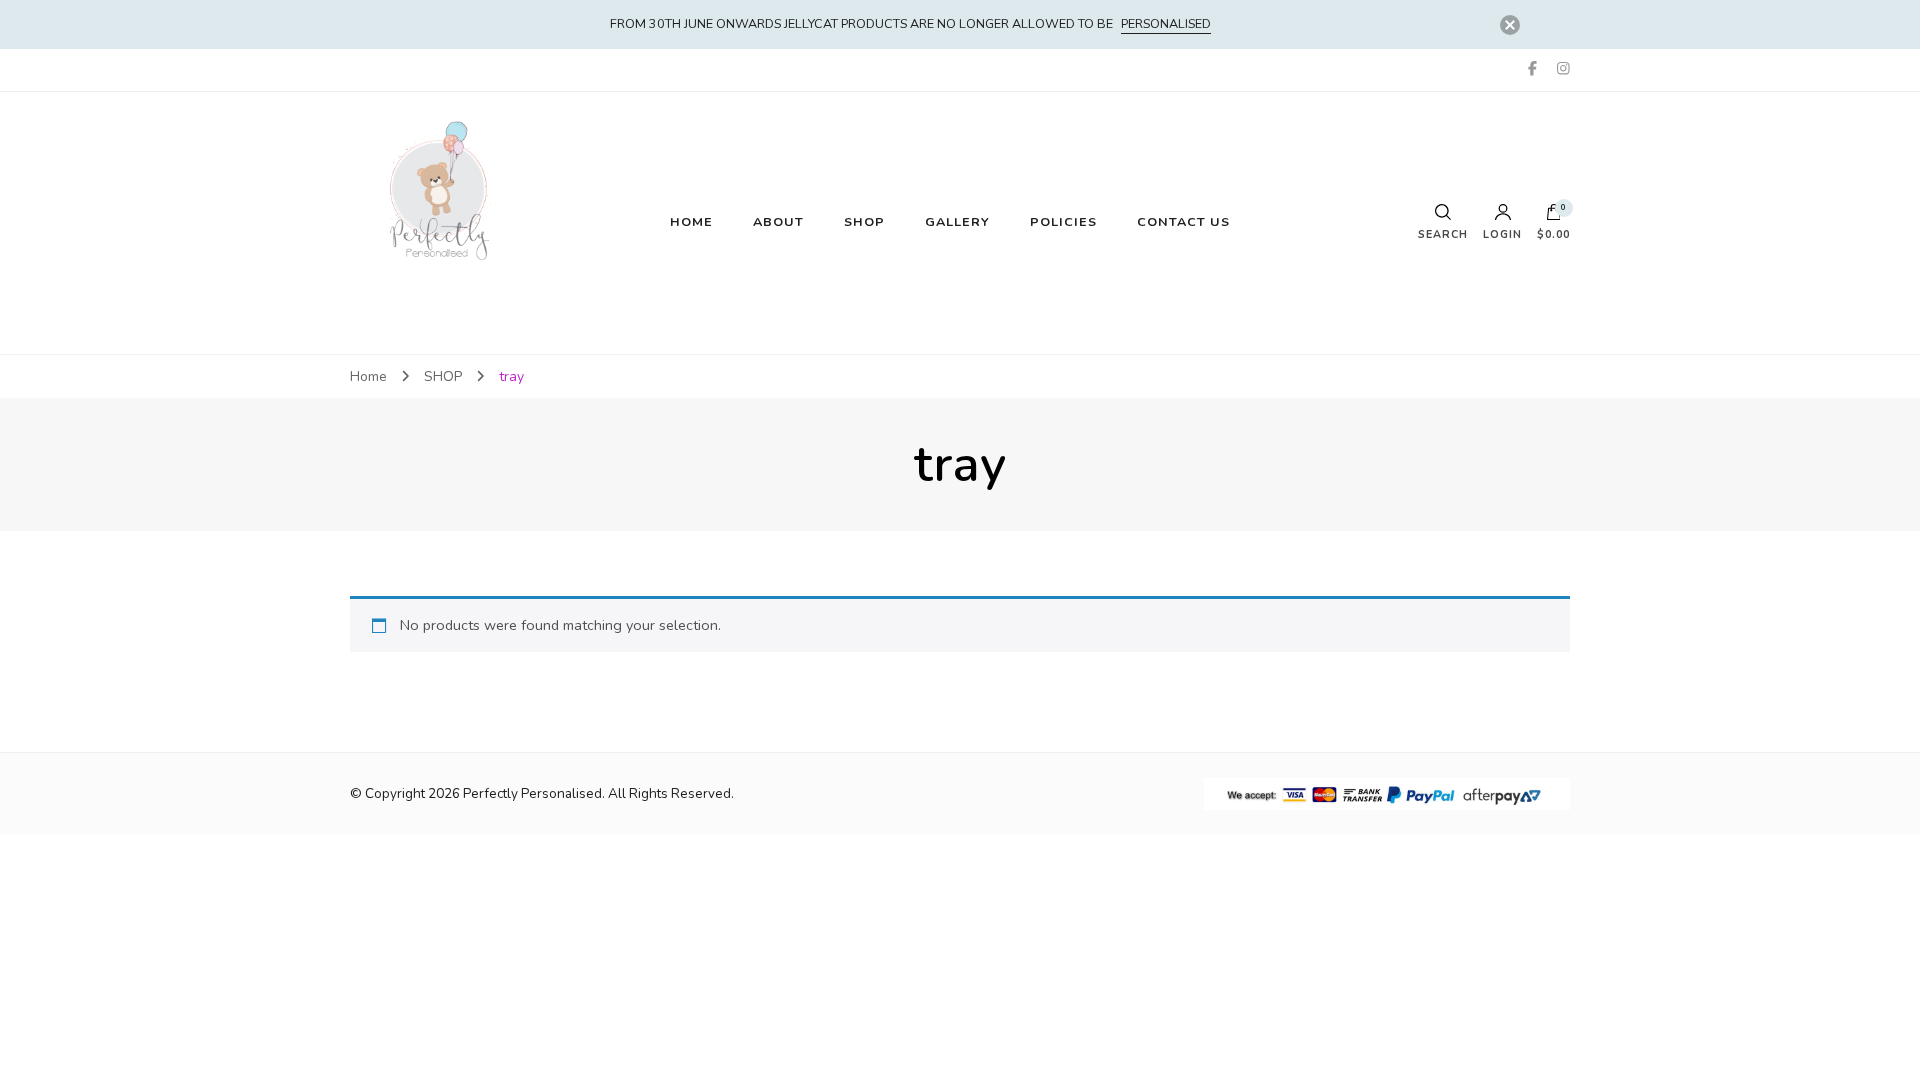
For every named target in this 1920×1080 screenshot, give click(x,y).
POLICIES (1063, 221)
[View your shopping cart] (1554, 217)
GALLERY (957, 221)
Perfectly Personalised (532, 793)
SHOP (864, 221)
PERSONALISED (1166, 23)
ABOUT (778, 221)
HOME (691, 221)
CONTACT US (1183, 221)
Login (1502, 234)
